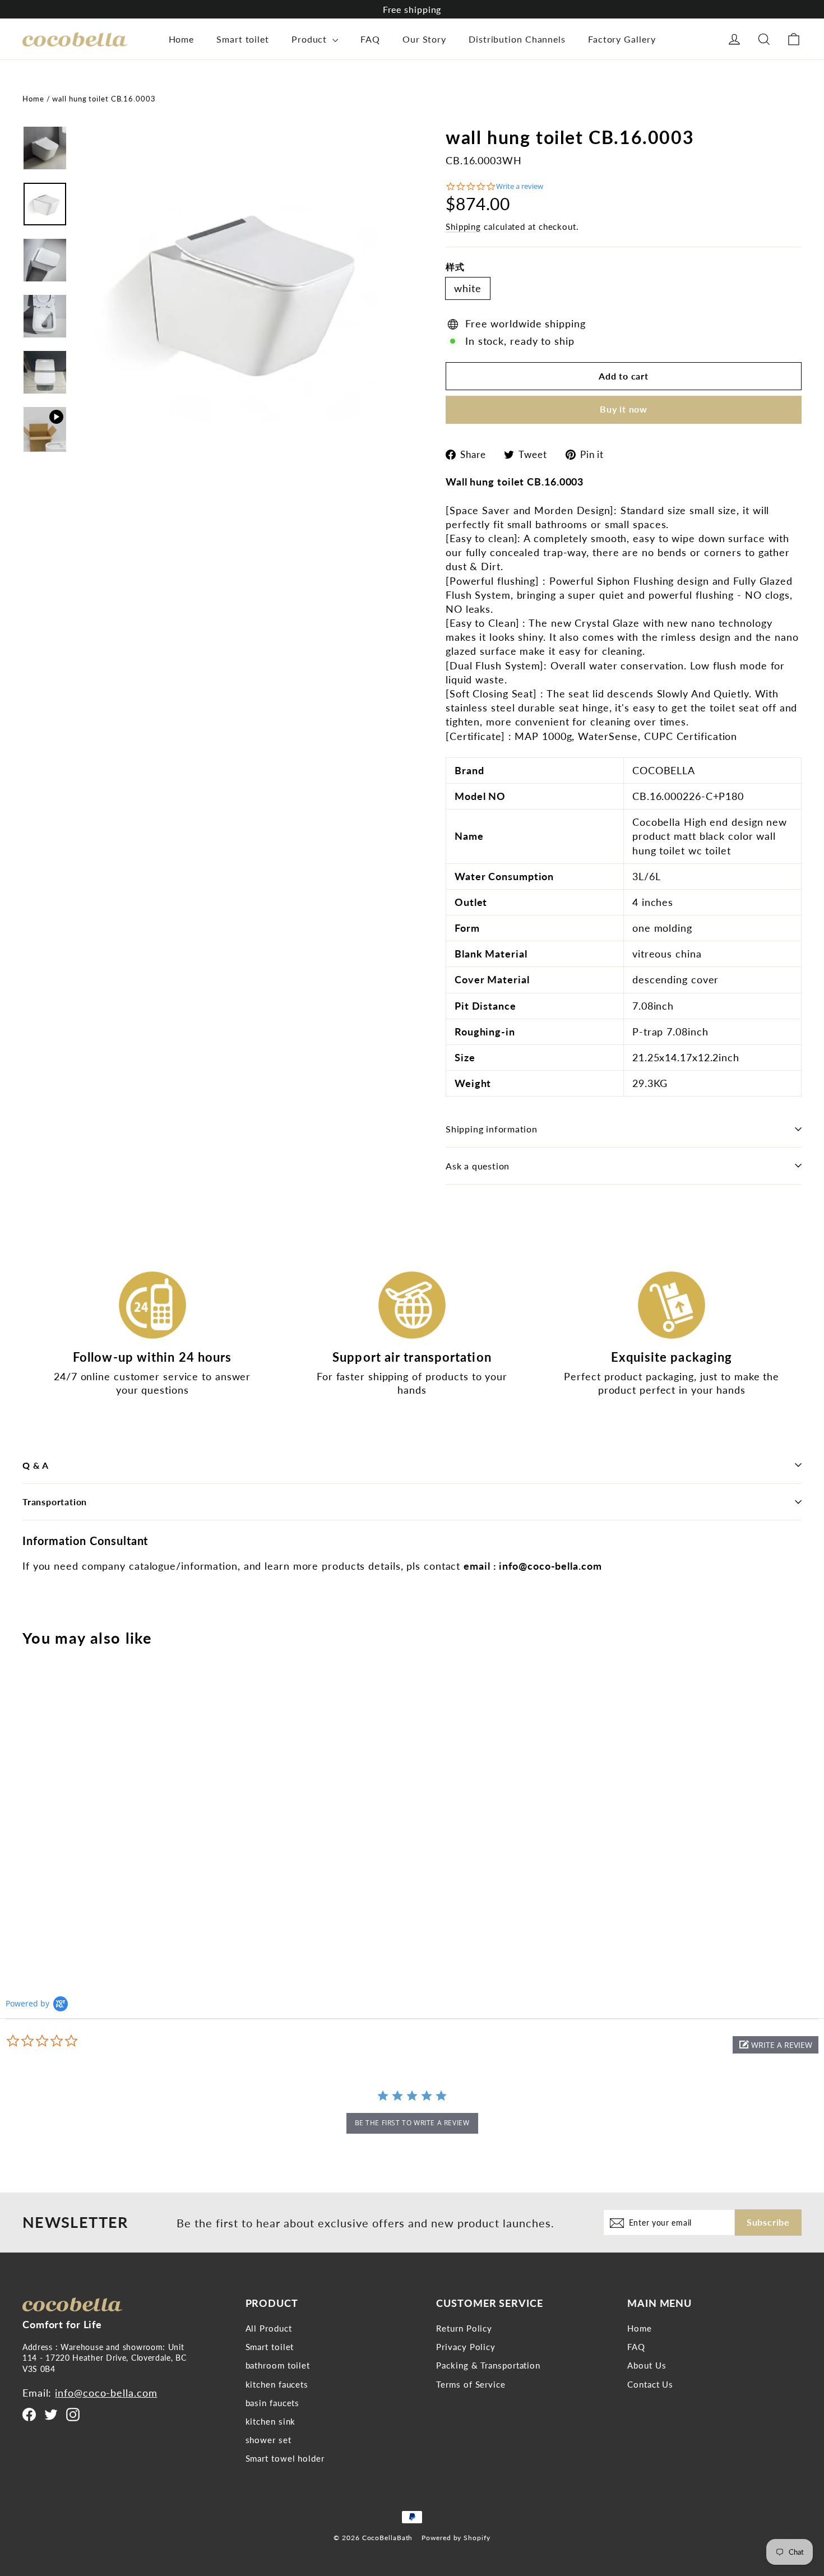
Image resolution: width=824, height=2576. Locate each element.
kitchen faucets (277, 2384)
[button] (776, 2045)
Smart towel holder (285, 2458)
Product (311, 39)
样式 (455, 267)
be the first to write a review (412, 2123)
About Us (647, 2365)
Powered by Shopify (456, 2538)
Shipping (463, 226)
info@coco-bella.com (106, 2393)
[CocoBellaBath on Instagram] (73, 2414)
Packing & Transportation (488, 2365)
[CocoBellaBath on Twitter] (51, 2414)
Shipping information (492, 1129)
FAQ (370, 39)
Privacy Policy (466, 2347)
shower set (269, 2440)
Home (182, 39)
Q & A (36, 1465)
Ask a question (478, 1166)
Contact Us (650, 2384)
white (468, 288)
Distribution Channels (517, 39)
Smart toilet (243, 39)
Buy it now (624, 409)
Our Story (424, 39)
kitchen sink (271, 2421)
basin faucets (273, 2403)
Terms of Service (471, 2384)
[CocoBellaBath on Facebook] (29, 2414)
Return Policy (464, 2328)
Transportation (55, 1502)
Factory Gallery (622, 39)
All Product (269, 2328)
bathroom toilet (278, 2365)
